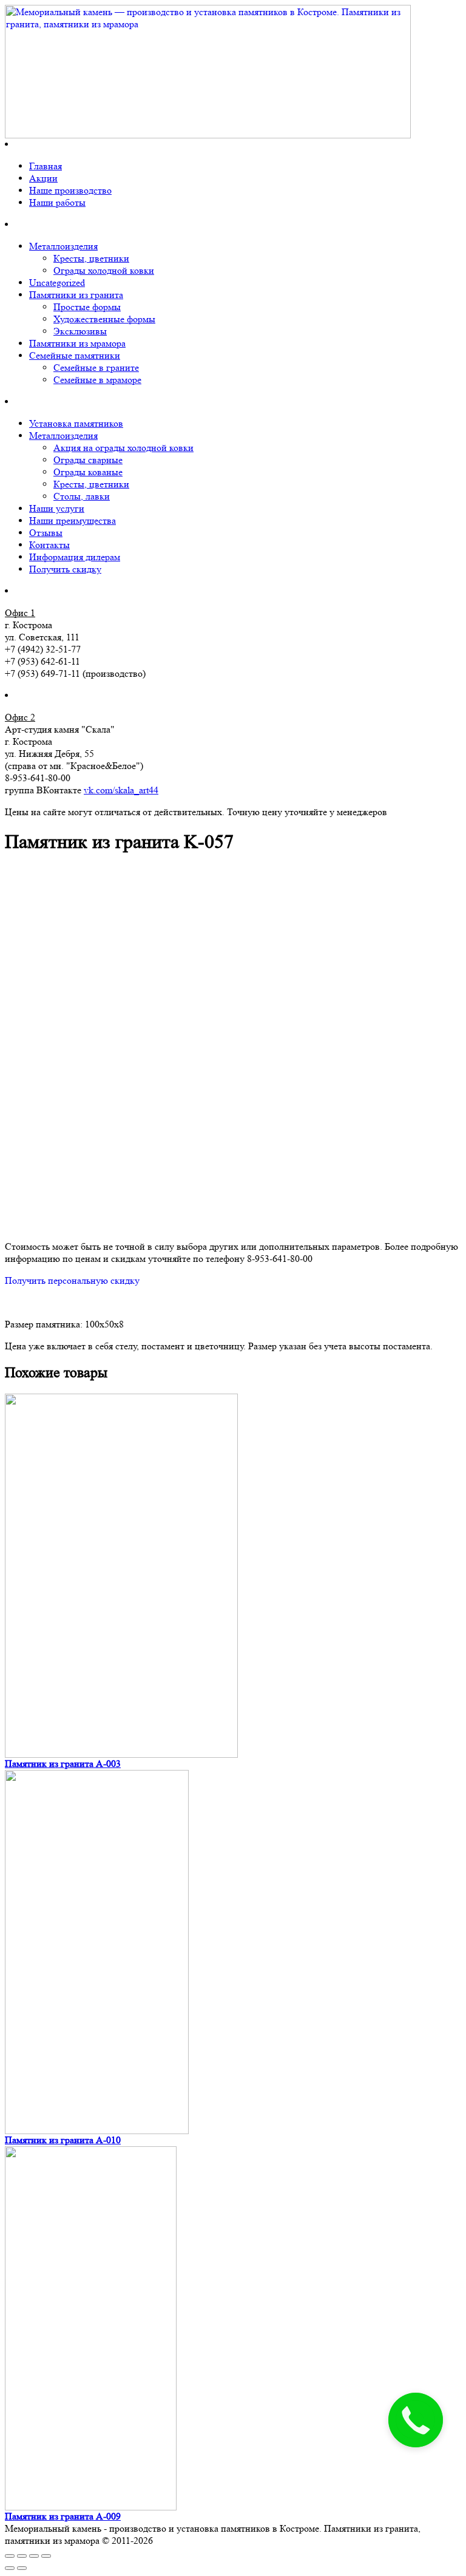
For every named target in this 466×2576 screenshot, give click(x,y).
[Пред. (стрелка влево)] (10, 2568)
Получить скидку (65, 569)
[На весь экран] (34, 2556)
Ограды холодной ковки (104, 270)
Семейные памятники (75, 355)
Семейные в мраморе (97, 380)
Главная (46, 166)
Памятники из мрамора (77, 343)
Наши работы (57, 202)
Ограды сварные (88, 460)
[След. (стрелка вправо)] (22, 2568)
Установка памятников (76, 423)
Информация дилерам (75, 557)
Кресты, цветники (91, 258)
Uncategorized (57, 283)
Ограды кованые (88, 472)
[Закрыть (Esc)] (10, 2556)
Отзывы (46, 533)
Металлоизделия (63, 246)
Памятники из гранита (76, 295)
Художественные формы (104, 319)
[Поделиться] (22, 2556)
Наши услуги (57, 508)
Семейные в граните (96, 368)
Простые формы (87, 307)
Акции (43, 178)
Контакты (49, 545)
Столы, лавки (82, 496)
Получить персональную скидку (72, 1280)
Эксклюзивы (80, 331)
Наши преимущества (73, 520)
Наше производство (70, 190)
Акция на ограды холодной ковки (123, 448)
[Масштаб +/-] (46, 2556)
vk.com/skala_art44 (121, 790)
